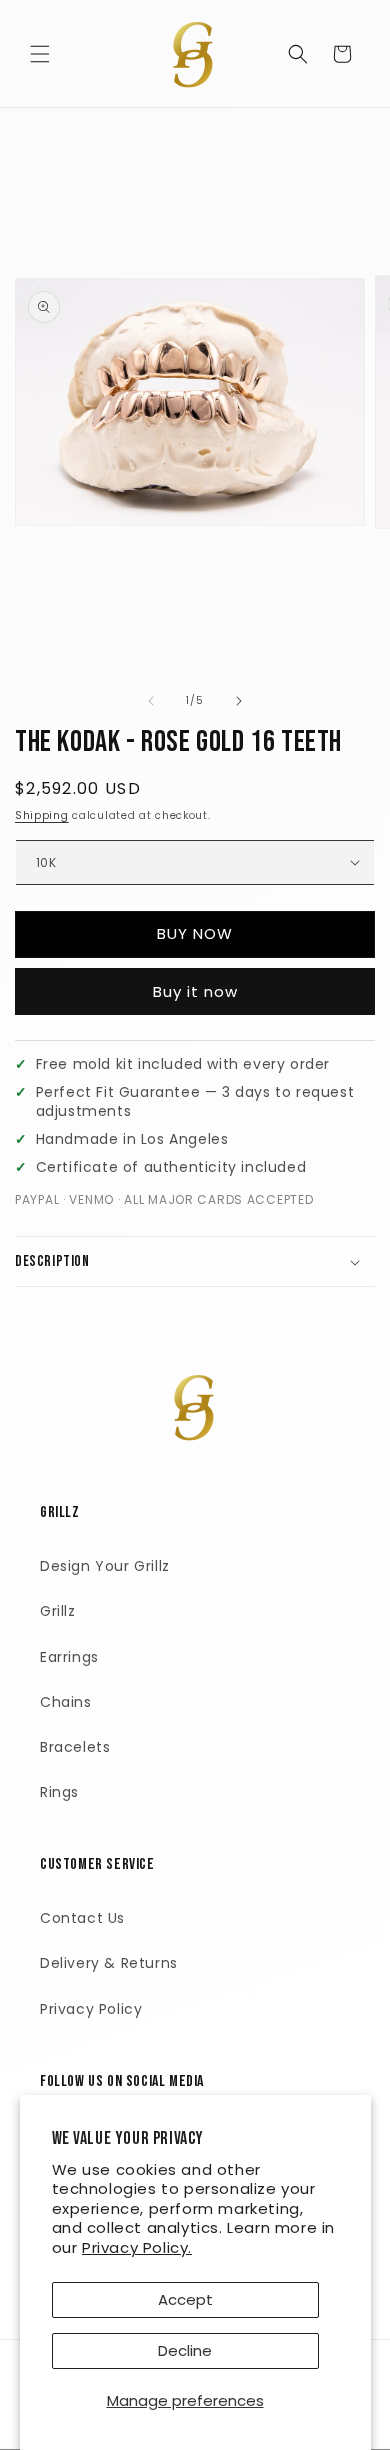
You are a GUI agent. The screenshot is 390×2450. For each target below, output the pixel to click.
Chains (66, 1702)
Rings (59, 1792)
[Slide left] (151, 701)
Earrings (69, 1657)
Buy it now (195, 991)
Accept (185, 2299)
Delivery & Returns (109, 1963)
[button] (40, 54)
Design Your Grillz (105, 1566)
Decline (185, 2350)
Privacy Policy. (137, 2247)
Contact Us (82, 1918)
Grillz (58, 1611)
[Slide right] (239, 701)
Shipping (42, 815)
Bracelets (75, 1747)
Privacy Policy (91, 2009)
